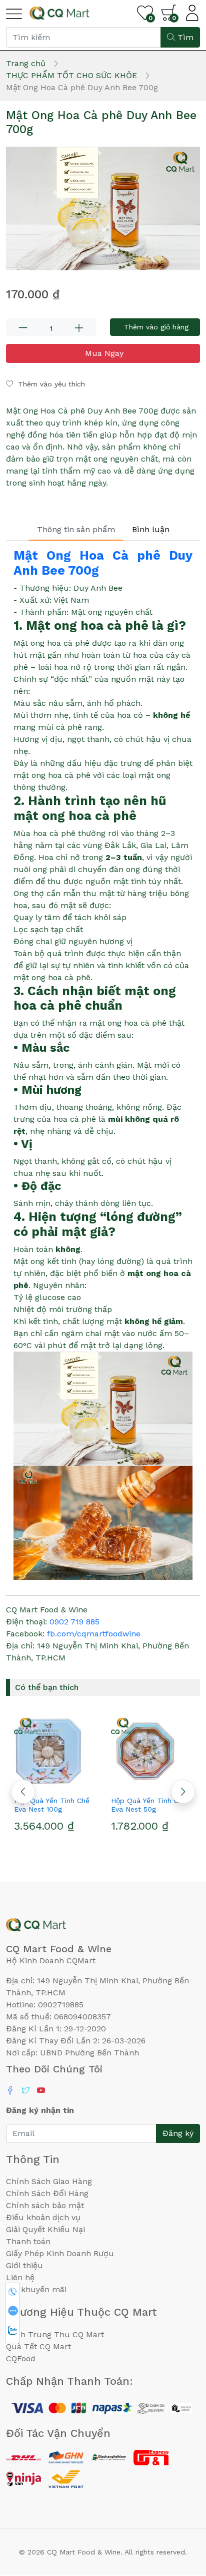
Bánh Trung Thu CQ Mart (55, 2334)
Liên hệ (20, 2277)
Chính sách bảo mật (45, 2205)
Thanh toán (28, 2241)
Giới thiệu (24, 2265)
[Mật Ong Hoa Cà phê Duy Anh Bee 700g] (103, 208)
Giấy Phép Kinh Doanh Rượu (60, 2253)
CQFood (21, 2358)
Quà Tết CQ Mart (38, 2346)
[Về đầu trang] (178, 2514)
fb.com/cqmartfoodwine (94, 1634)
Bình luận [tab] (151, 529)
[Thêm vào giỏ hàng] (72, 1783)
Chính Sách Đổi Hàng (47, 2193)
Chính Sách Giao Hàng (49, 2181)
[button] (183, 1792)
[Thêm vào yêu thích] (36, 1783)
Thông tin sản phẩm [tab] (76, 529)
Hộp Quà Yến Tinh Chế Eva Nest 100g (52, 1805)
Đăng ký (178, 2133)
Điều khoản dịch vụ (43, 2217)
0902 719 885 (74, 1622)
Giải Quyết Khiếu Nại (45, 2229)
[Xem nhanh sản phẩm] (54, 1783)
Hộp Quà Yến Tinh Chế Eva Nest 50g (149, 1805)
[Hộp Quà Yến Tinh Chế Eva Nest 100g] (54, 1752)
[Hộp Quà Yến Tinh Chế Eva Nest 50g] (151, 1752)
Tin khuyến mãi (36, 2289)
